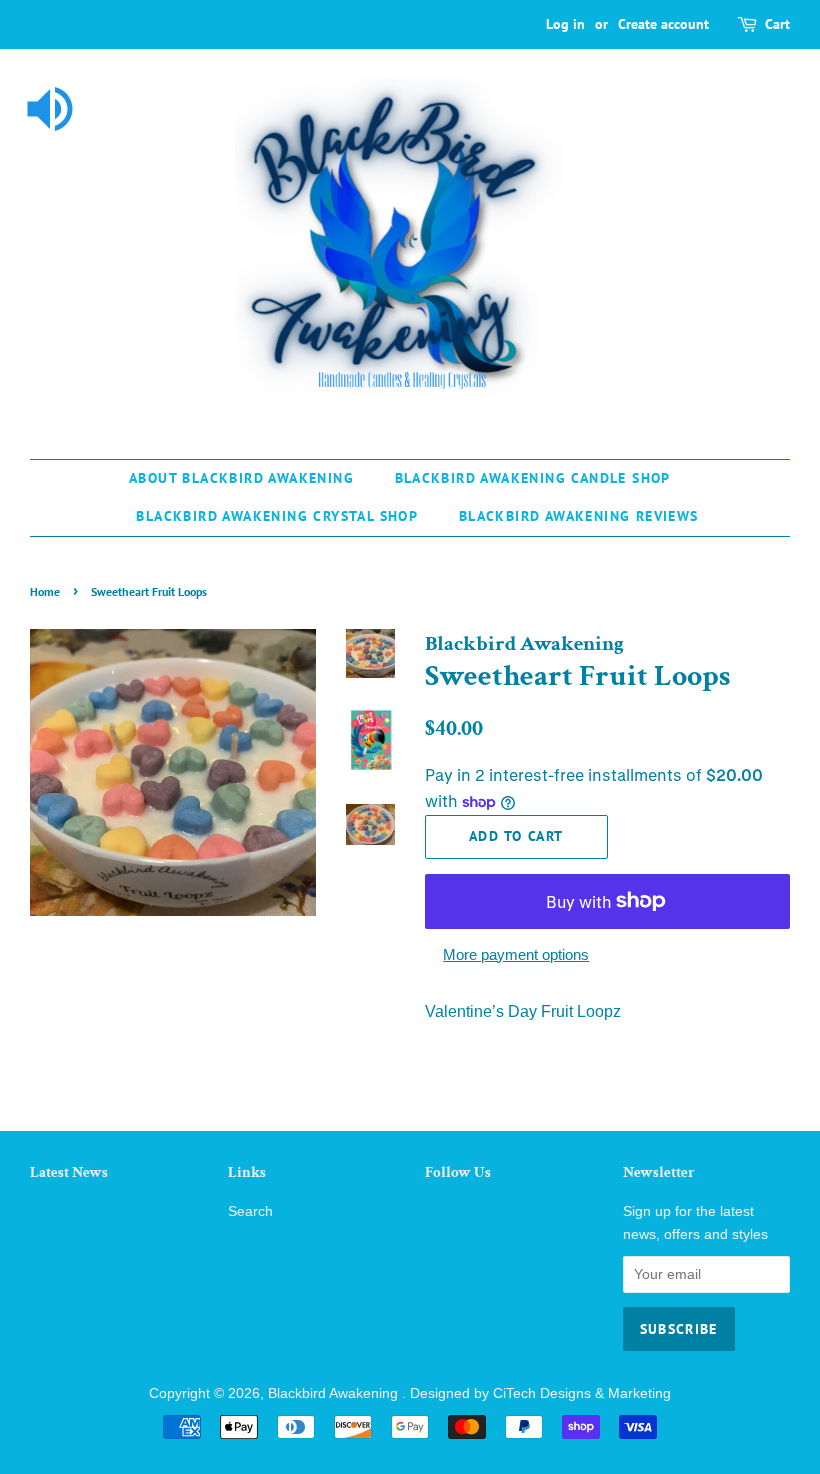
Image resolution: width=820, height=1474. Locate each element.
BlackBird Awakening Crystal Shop (277, 516)
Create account (663, 24)
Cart (777, 24)
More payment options (516, 954)
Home (45, 591)
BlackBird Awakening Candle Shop (533, 478)
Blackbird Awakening (335, 1393)
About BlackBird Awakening (241, 478)
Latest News (69, 1172)
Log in (565, 24)
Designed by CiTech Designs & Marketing (540, 1393)
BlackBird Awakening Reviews (579, 516)
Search (250, 1211)
